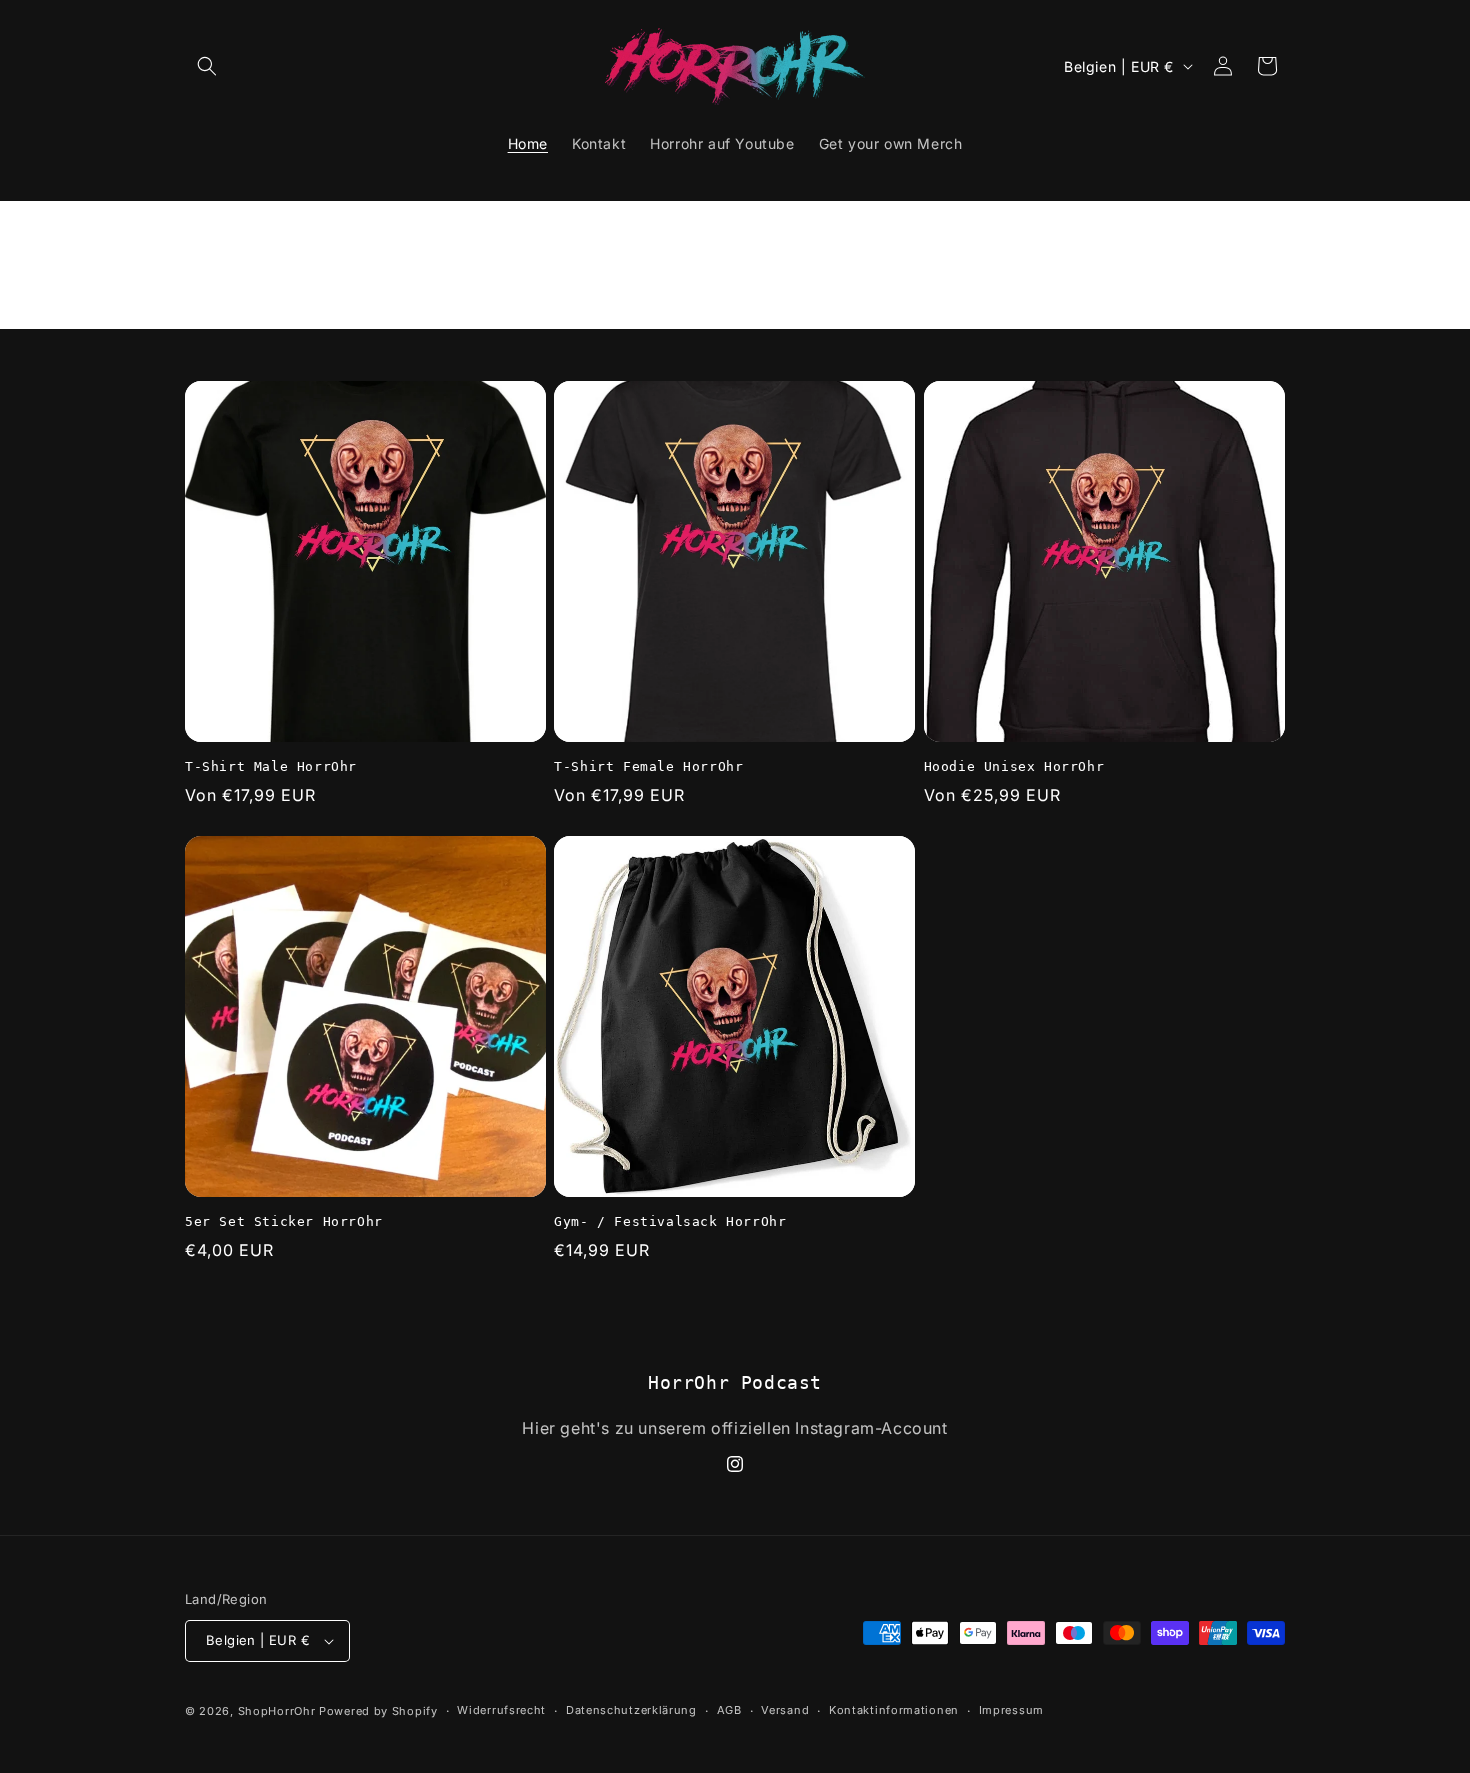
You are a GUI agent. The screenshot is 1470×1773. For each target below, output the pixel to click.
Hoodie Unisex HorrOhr (1014, 766)
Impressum (1011, 1710)
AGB (729, 1710)
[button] (207, 66)
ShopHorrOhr (277, 1711)
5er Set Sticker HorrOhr (284, 1221)
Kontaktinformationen (894, 1710)
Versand (785, 1710)
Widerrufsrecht (501, 1710)
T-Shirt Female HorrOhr (648, 766)
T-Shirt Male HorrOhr (271, 766)
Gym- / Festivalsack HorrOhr (670, 1221)
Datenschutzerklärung (631, 1710)
